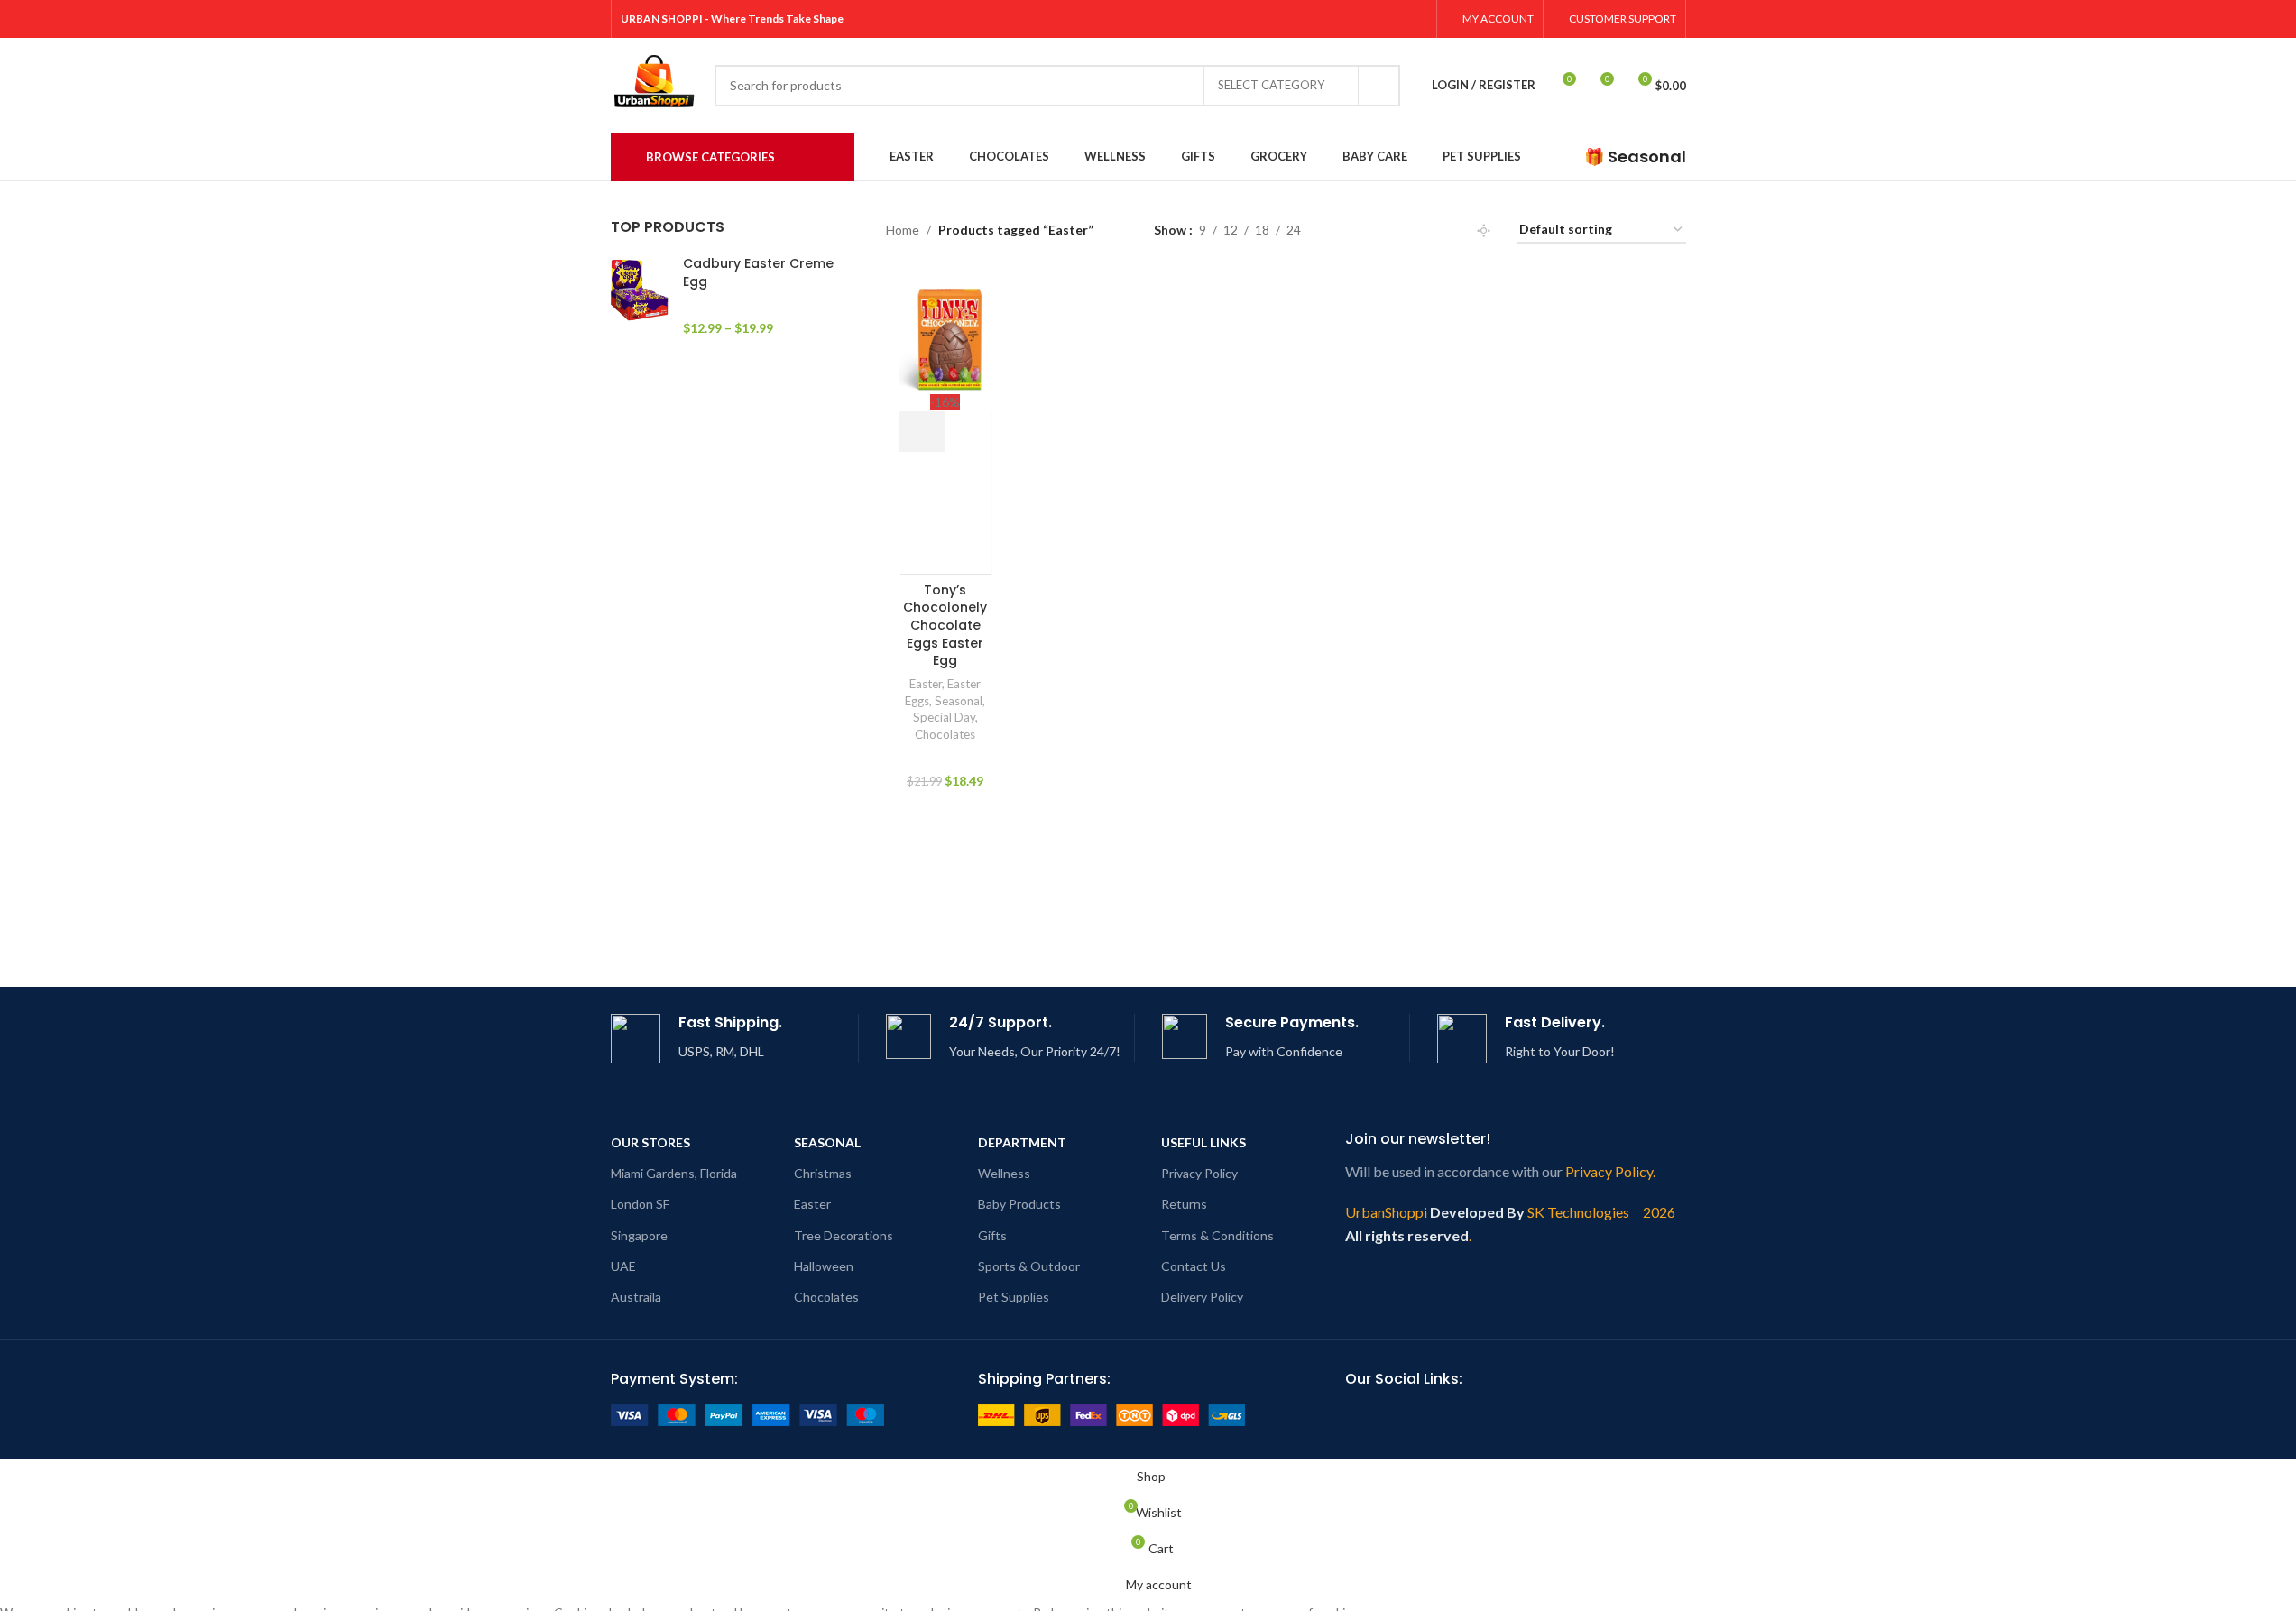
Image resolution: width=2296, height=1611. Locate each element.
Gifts (992, 1235)
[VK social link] (1586, 1418)
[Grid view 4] (1400, 230)
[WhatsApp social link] (1554, 1418)
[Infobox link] (1635, 156)
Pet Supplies (1014, 1297)
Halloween (824, 1266)
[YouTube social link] (1370, 19)
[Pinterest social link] (1392, 19)
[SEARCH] (1379, 86)
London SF (640, 1204)
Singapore (639, 1235)
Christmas (823, 1173)
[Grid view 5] (1428, 230)
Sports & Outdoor (1029, 1266)
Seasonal (959, 701)
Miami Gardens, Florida (674, 1173)
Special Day (944, 717)
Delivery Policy (1202, 1297)
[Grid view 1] (1484, 230)
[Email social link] (1424, 1418)
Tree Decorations (844, 1235)
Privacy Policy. (1610, 1171)
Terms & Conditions (1217, 1235)
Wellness (1004, 1173)
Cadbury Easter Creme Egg (758, 273)
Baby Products (1019, 1204)
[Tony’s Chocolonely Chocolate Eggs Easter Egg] (945, 337)
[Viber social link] (1651, 1418)
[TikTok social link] (1415, 19)
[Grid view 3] (1371, 230)
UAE (623, 1266)
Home (903, 230)
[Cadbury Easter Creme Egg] (640, 296)
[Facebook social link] (1301, 19)
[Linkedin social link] (1489, 1418)
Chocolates (945, 734)
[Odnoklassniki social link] (1521, 1418)
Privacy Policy (1199, 1173)
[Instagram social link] (1346, 19)
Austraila (636, 1297)
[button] (922, 432)
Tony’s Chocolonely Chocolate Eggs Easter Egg (945, 625)
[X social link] (1324, 19)
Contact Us (1194, 1266)
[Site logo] (654, 83)
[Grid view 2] (1343, 230)
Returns (1184, 1204)
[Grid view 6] (1457, 230)
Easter (926, 684)
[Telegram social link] (1618, 1418)
